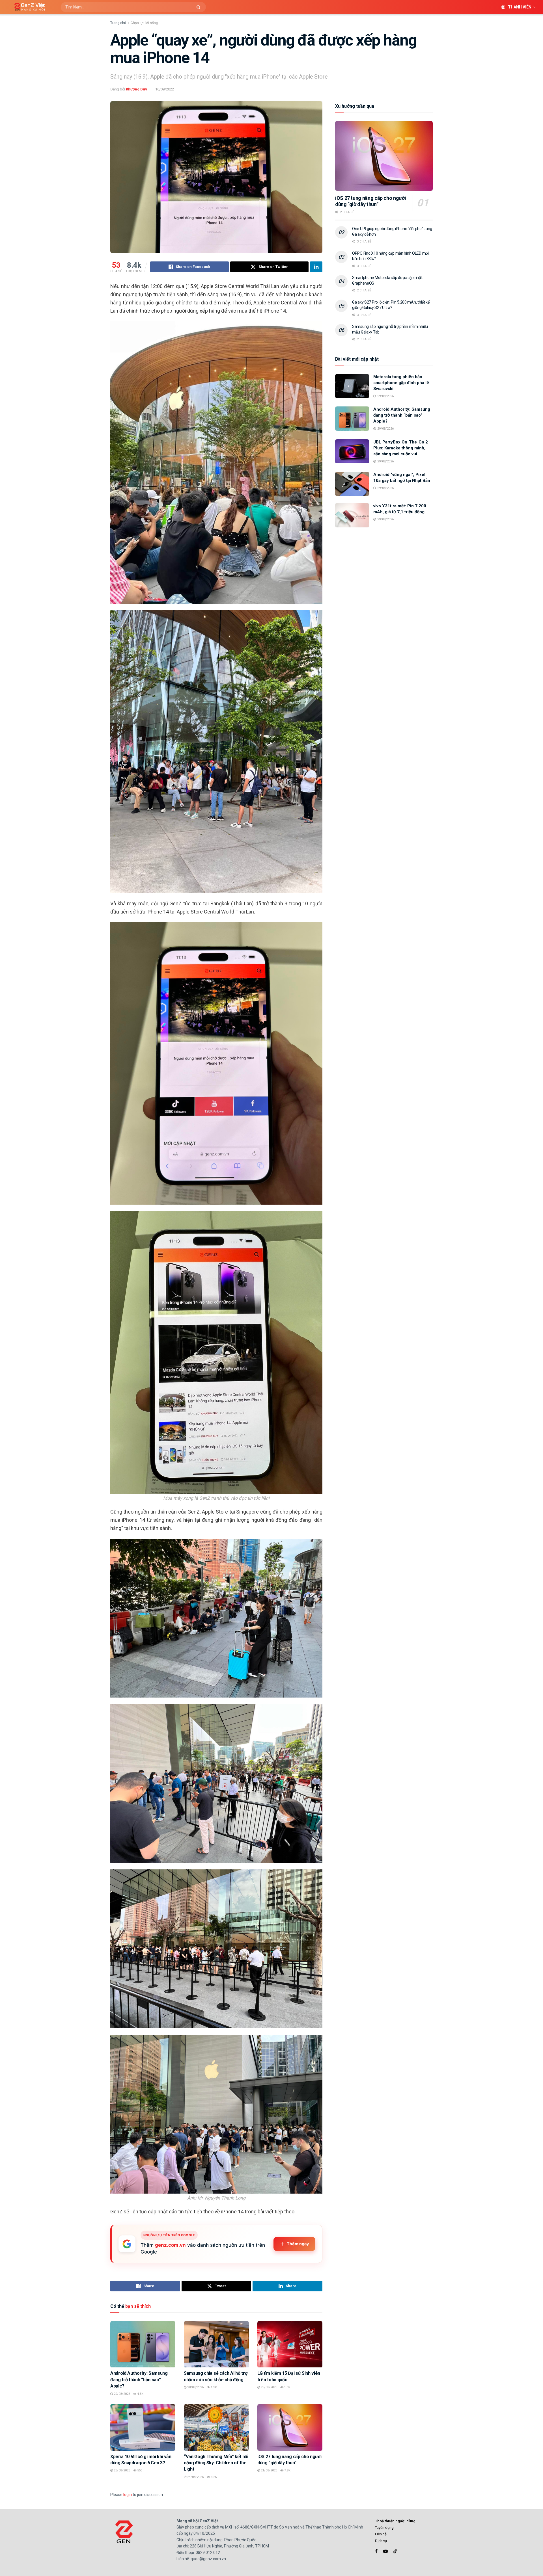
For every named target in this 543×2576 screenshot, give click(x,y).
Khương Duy (136, 89)
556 (139, 2470)
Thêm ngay (298, 2244)
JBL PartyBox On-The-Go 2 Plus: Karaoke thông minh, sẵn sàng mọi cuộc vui (401, 448)
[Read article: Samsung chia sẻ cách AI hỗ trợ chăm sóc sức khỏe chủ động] (216, 2344)
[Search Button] (200, 7)
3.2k (213, 2477)
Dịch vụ (381, 2541)
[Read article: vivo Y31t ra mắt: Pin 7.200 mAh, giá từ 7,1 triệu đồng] (352, 515)
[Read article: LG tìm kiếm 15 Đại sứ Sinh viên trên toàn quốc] (290, 2344)
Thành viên (520, 7)
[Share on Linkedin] (316, 267)
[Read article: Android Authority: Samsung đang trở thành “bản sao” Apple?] (143, 2344)
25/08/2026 (121, 2470)
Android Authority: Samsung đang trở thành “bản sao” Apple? (139, 2380)
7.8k (287, 2470)
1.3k (213, 2387)
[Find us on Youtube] (385, 2551)
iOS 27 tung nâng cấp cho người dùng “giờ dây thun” (370, 201)
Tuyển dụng (384, 2528)
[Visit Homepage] (28, 7)
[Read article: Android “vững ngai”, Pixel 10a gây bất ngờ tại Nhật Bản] (352, 484)
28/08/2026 (195, 2387)
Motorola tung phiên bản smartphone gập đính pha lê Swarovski (401, 383)
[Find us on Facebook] (376, 2551)
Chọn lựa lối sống (144, 23)
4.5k (140, 2394)
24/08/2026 (195, 2477)
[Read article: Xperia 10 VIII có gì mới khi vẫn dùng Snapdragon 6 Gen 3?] (143, 2427)
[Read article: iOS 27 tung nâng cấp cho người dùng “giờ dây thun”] (290, 2427)
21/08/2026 (269, 2470)
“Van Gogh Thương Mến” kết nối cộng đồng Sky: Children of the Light (216, 2463)
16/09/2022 (165, 89)
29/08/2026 (121, 2394)
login (128, 2495)
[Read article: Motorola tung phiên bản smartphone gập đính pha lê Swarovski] (352, 386)
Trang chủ (118, 23)
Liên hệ (381, 2534)
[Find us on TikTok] (395, 2551)
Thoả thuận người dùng (395, 2521)
